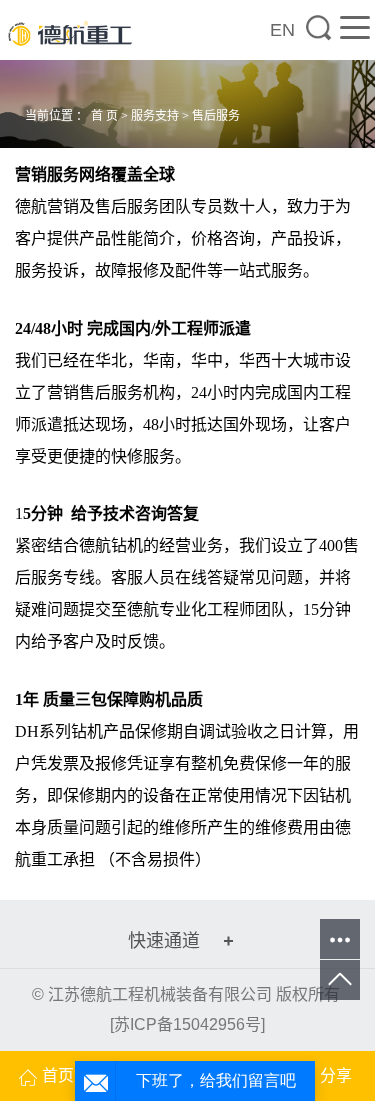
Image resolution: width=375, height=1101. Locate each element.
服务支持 (155, 116)
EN (282, 30)
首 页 (104, 116)
